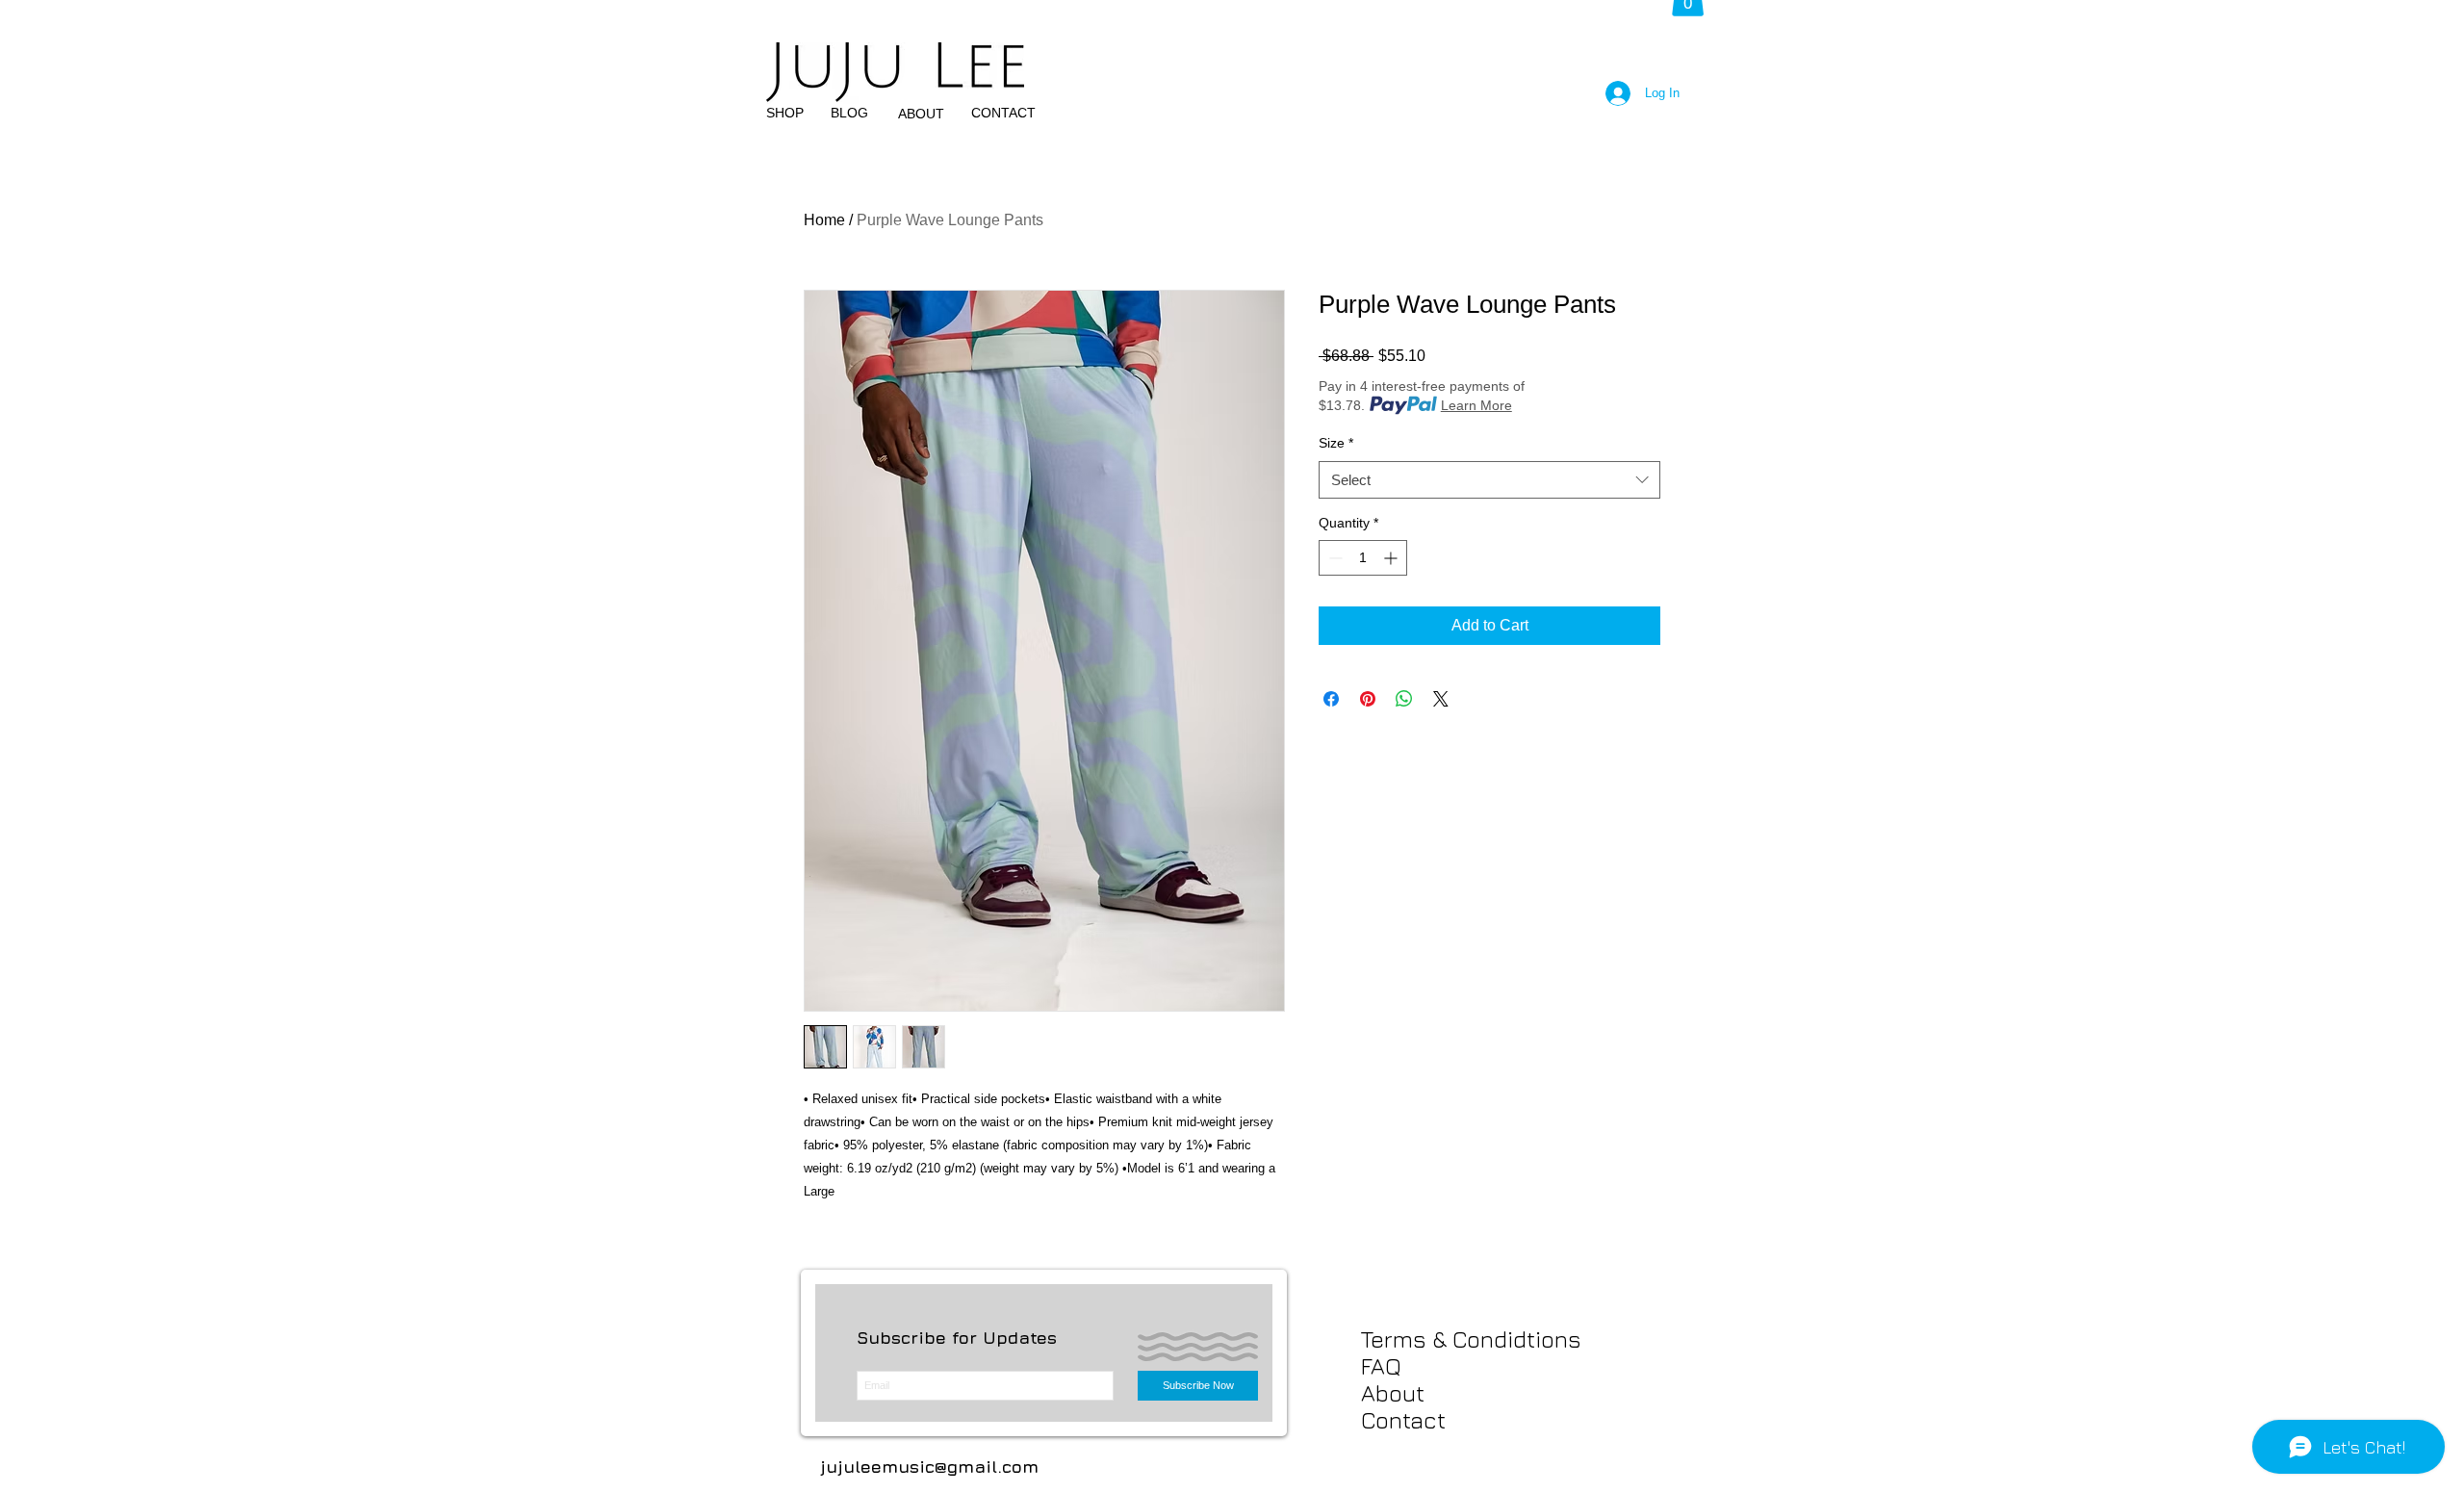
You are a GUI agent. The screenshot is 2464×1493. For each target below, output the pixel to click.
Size (1336, 443)
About (1393, 1393)
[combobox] (1489, 480)
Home (824, 220)
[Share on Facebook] (1331, 699)
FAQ (1381, 1366)
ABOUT (921, 114)
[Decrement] (1334, 558)
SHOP (785, 113)
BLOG (849, 113)
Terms (1394, 1339)
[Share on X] (1441, 699)
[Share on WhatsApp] (1404, 699)
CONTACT (1003, 113)
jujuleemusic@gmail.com (929, 1467)
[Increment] (1392, 558)
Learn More (1476, 405)
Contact (1403, 1420)
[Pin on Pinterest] (1368, 699)
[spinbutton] (1363, 558)
